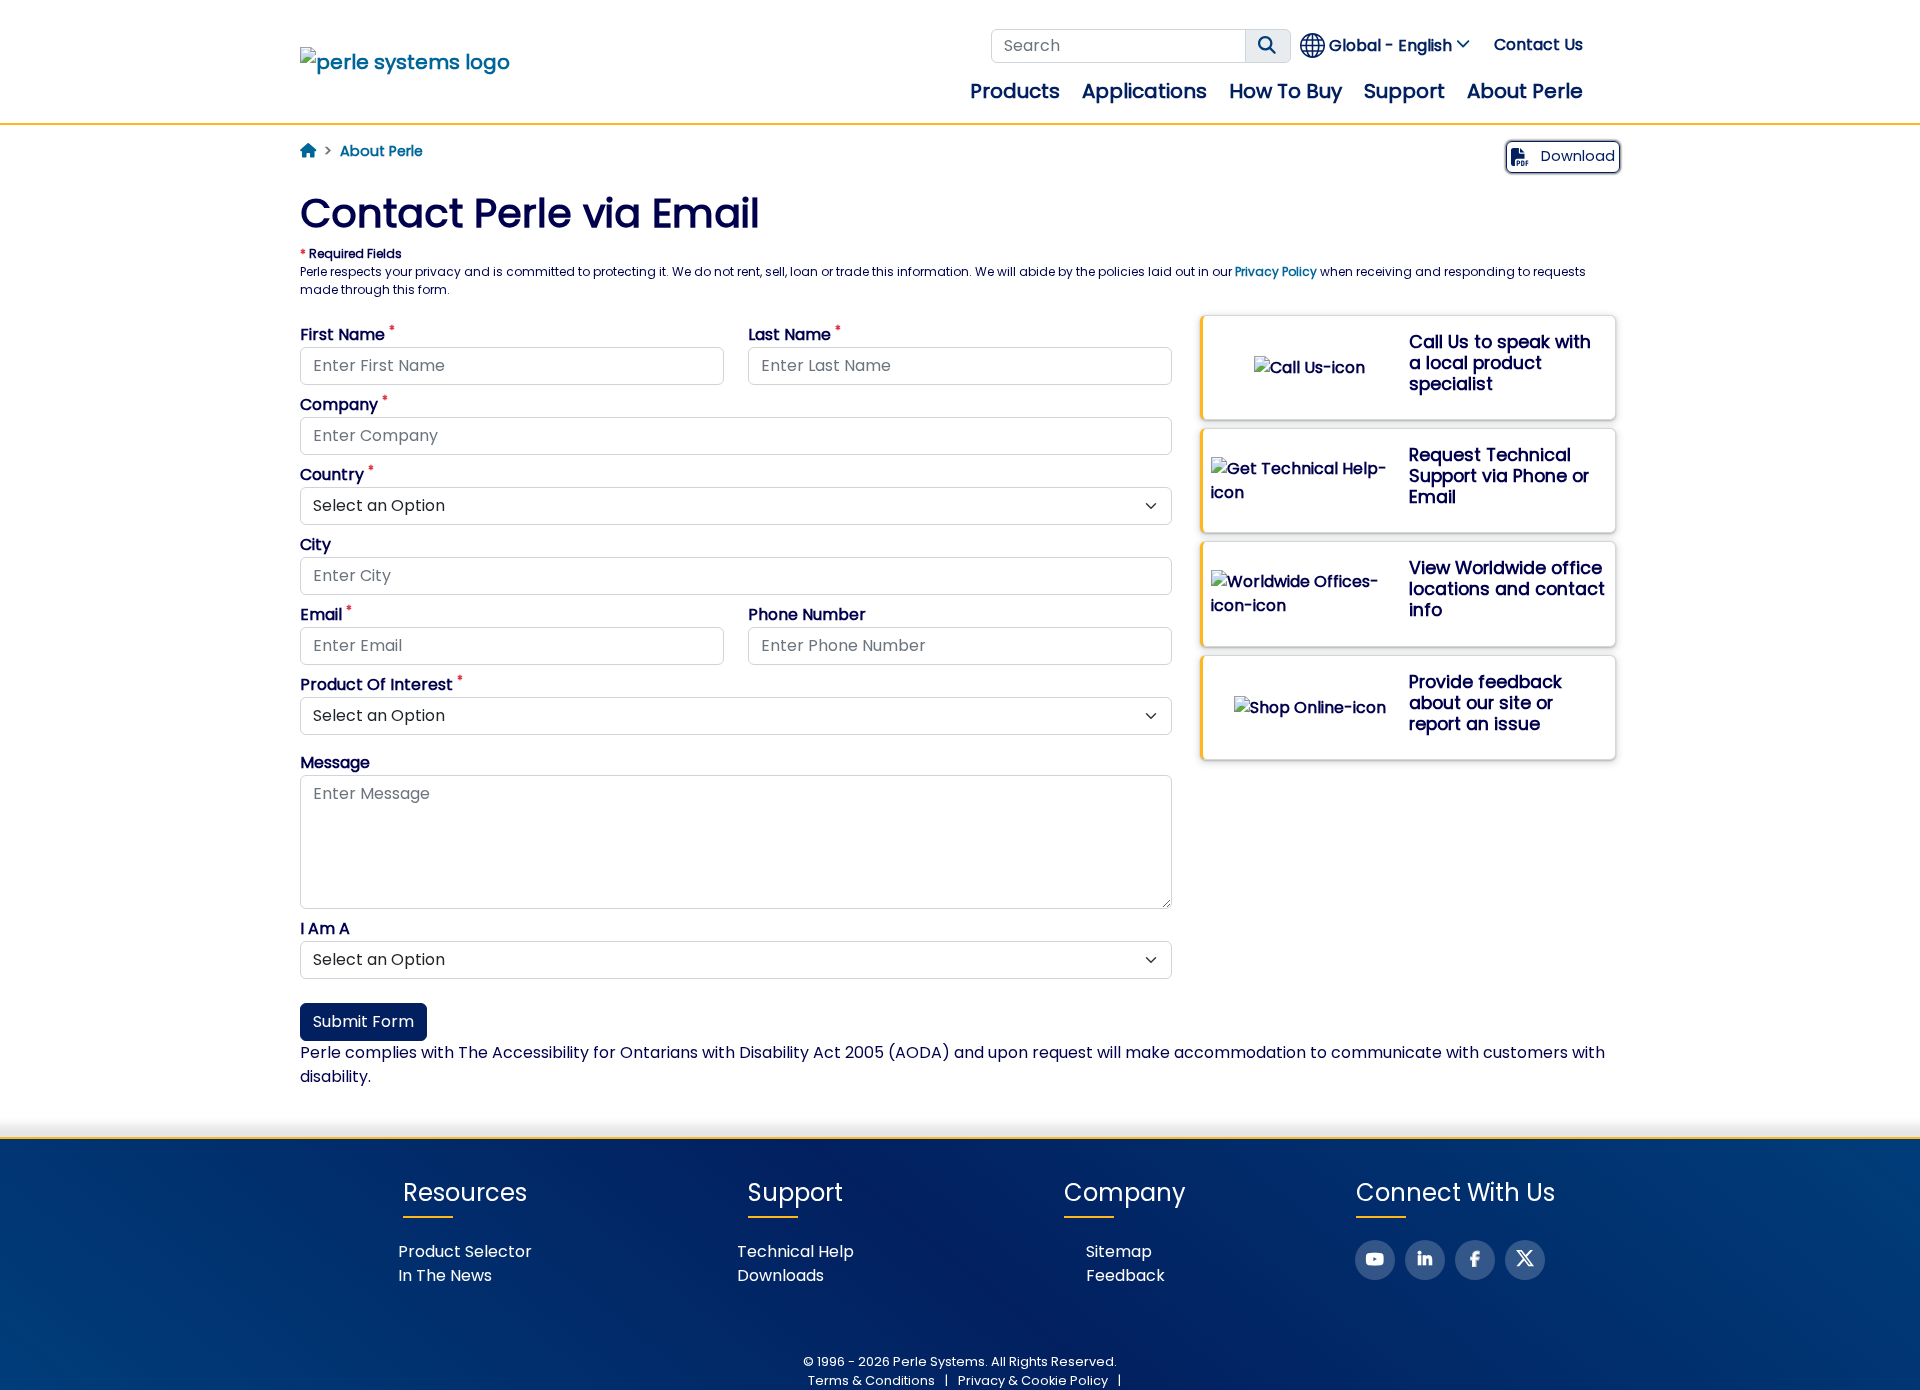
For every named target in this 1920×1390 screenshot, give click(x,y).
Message (335, 762)
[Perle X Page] (1525, 1260)
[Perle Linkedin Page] (1425, 1260)
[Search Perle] (1268, 46)
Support (1404, 91)
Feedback (1125, 1275)
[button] (1386, 45)
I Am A (325, 928)
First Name (347, 334)
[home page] (308, 151)
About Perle (1525, 91)
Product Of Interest (381, 684)
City (315, 544)
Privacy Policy (1276, 271)
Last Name (794, 334)
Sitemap (1119, 1251)
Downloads (780, 1275)
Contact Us (1538, 44)
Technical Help (795, 1251)
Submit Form (363, 1021)
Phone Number (807, 614)
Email (326, 614)
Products (1015, 91)
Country (337, 474)
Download (1576, 156)
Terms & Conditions (871, 1380)
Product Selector (465, 1251)
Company (344, 404)
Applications (1144, 91)
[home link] (405, 62)
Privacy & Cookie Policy (1033, 1380)
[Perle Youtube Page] (1375, 1260)
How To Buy (1285, 91)
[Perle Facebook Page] (1475, 1260)
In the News (445, 1275)
